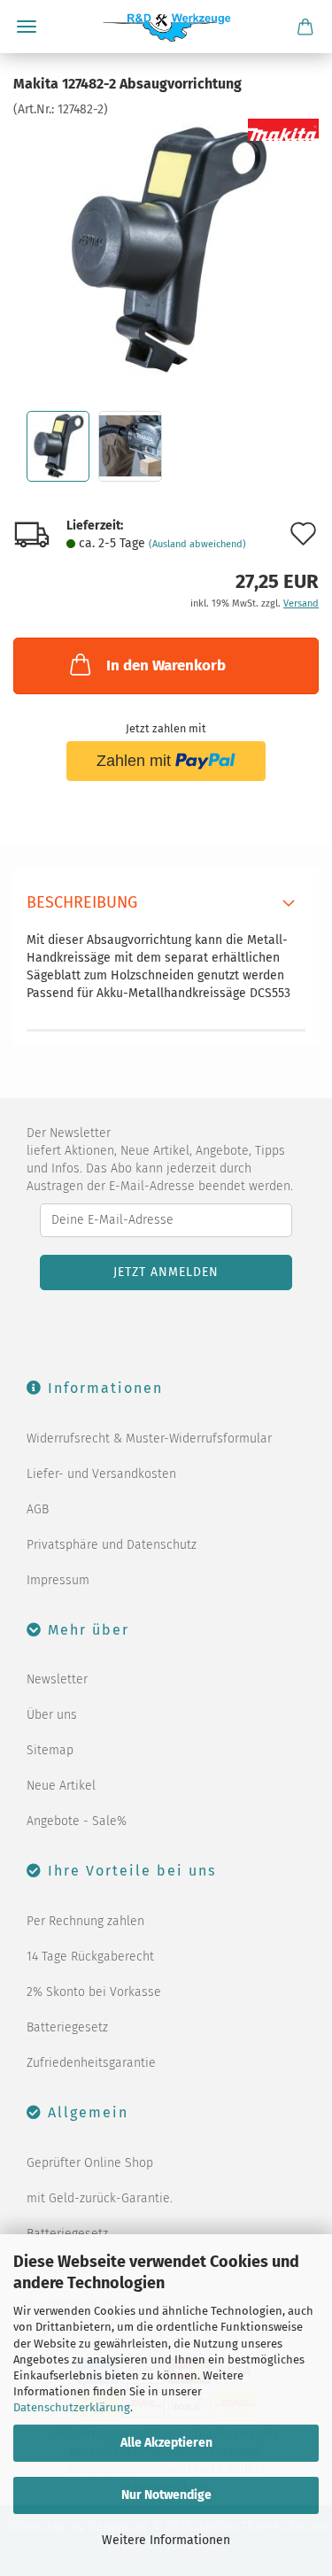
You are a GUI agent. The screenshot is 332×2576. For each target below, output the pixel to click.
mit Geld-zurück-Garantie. (100, 2198)
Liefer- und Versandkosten (101, 1474)
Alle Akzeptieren (166, 2443)
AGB (38, 1509)
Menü (27, 27)
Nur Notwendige (166, 2495)
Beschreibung (82, 902)
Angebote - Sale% (77, 1821)
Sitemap (50, 1750)
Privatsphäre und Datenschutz (112, 1545)
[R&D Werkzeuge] (166, 27)
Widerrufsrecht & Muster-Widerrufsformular (149, 1439)
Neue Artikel (61, 1786)
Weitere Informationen (166, 2540)
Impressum (58, 1580)
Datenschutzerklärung (72, 2407)
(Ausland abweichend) (197, 544)
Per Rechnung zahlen (85, 1921)
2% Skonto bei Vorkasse (94, 1992)
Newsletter (57, 1679)
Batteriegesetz (67, 2027)
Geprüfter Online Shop (90, 2163)
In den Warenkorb (166, 665)
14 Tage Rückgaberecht (90, 1957)
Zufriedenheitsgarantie (91, 2063)
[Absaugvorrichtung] (166, 251)
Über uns (52, 1715)
